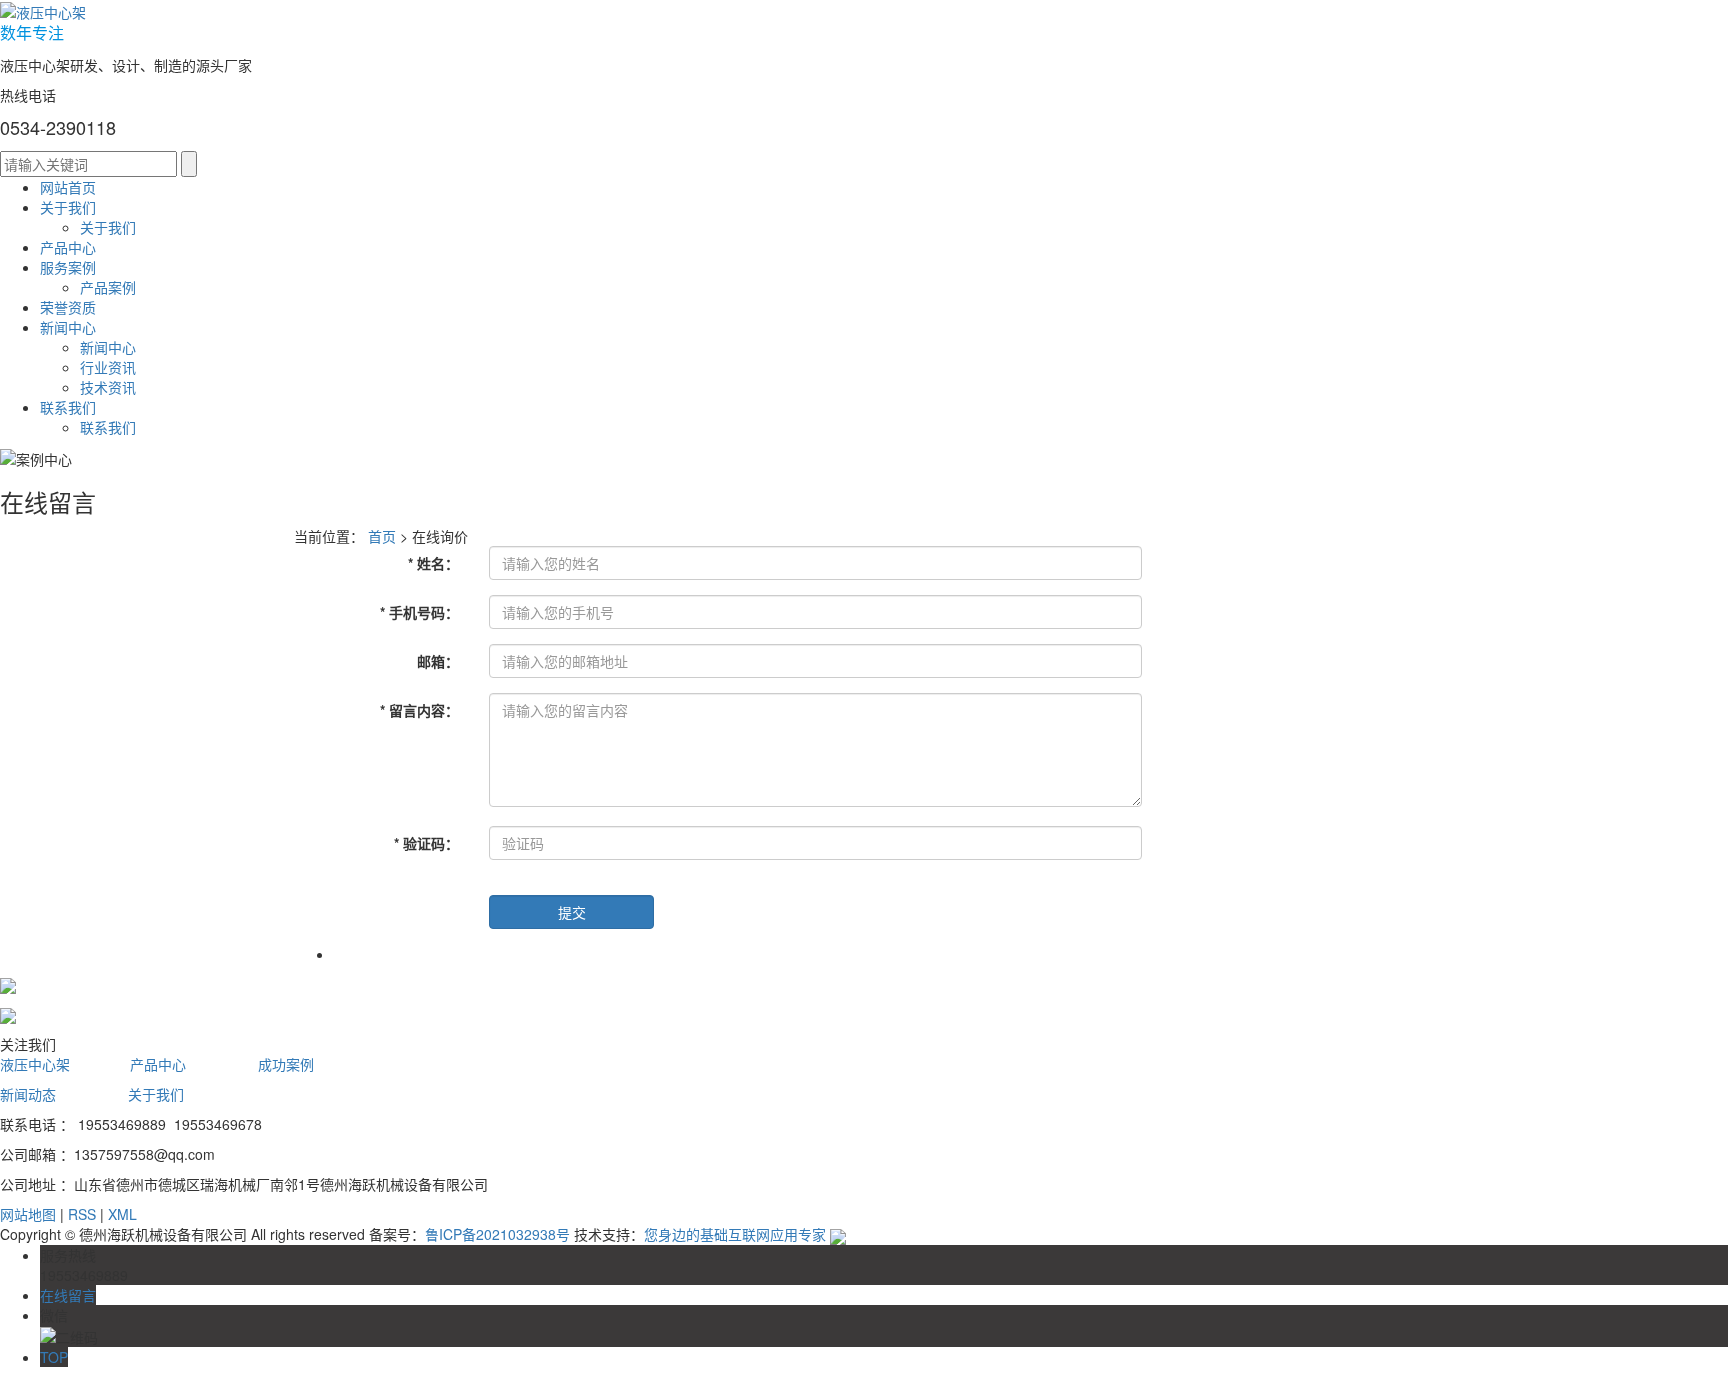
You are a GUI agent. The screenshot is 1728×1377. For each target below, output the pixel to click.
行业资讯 (108, 367)
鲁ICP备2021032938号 (497, 1234)
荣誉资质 (68, 307)
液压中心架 (35, 1064)
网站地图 (28, 1214)
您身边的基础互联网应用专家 (735, 1234)
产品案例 (108, 287)
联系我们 (68, 407)
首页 (382, 536)
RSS (82, 1214)
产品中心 (68, 247)
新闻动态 (28, 1094)
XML (122, 1214)
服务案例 (68, 267)
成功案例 (286, 1064)
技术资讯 (108, 387)
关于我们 (68, 207)
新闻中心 (68, 327)
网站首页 (68, 187)
